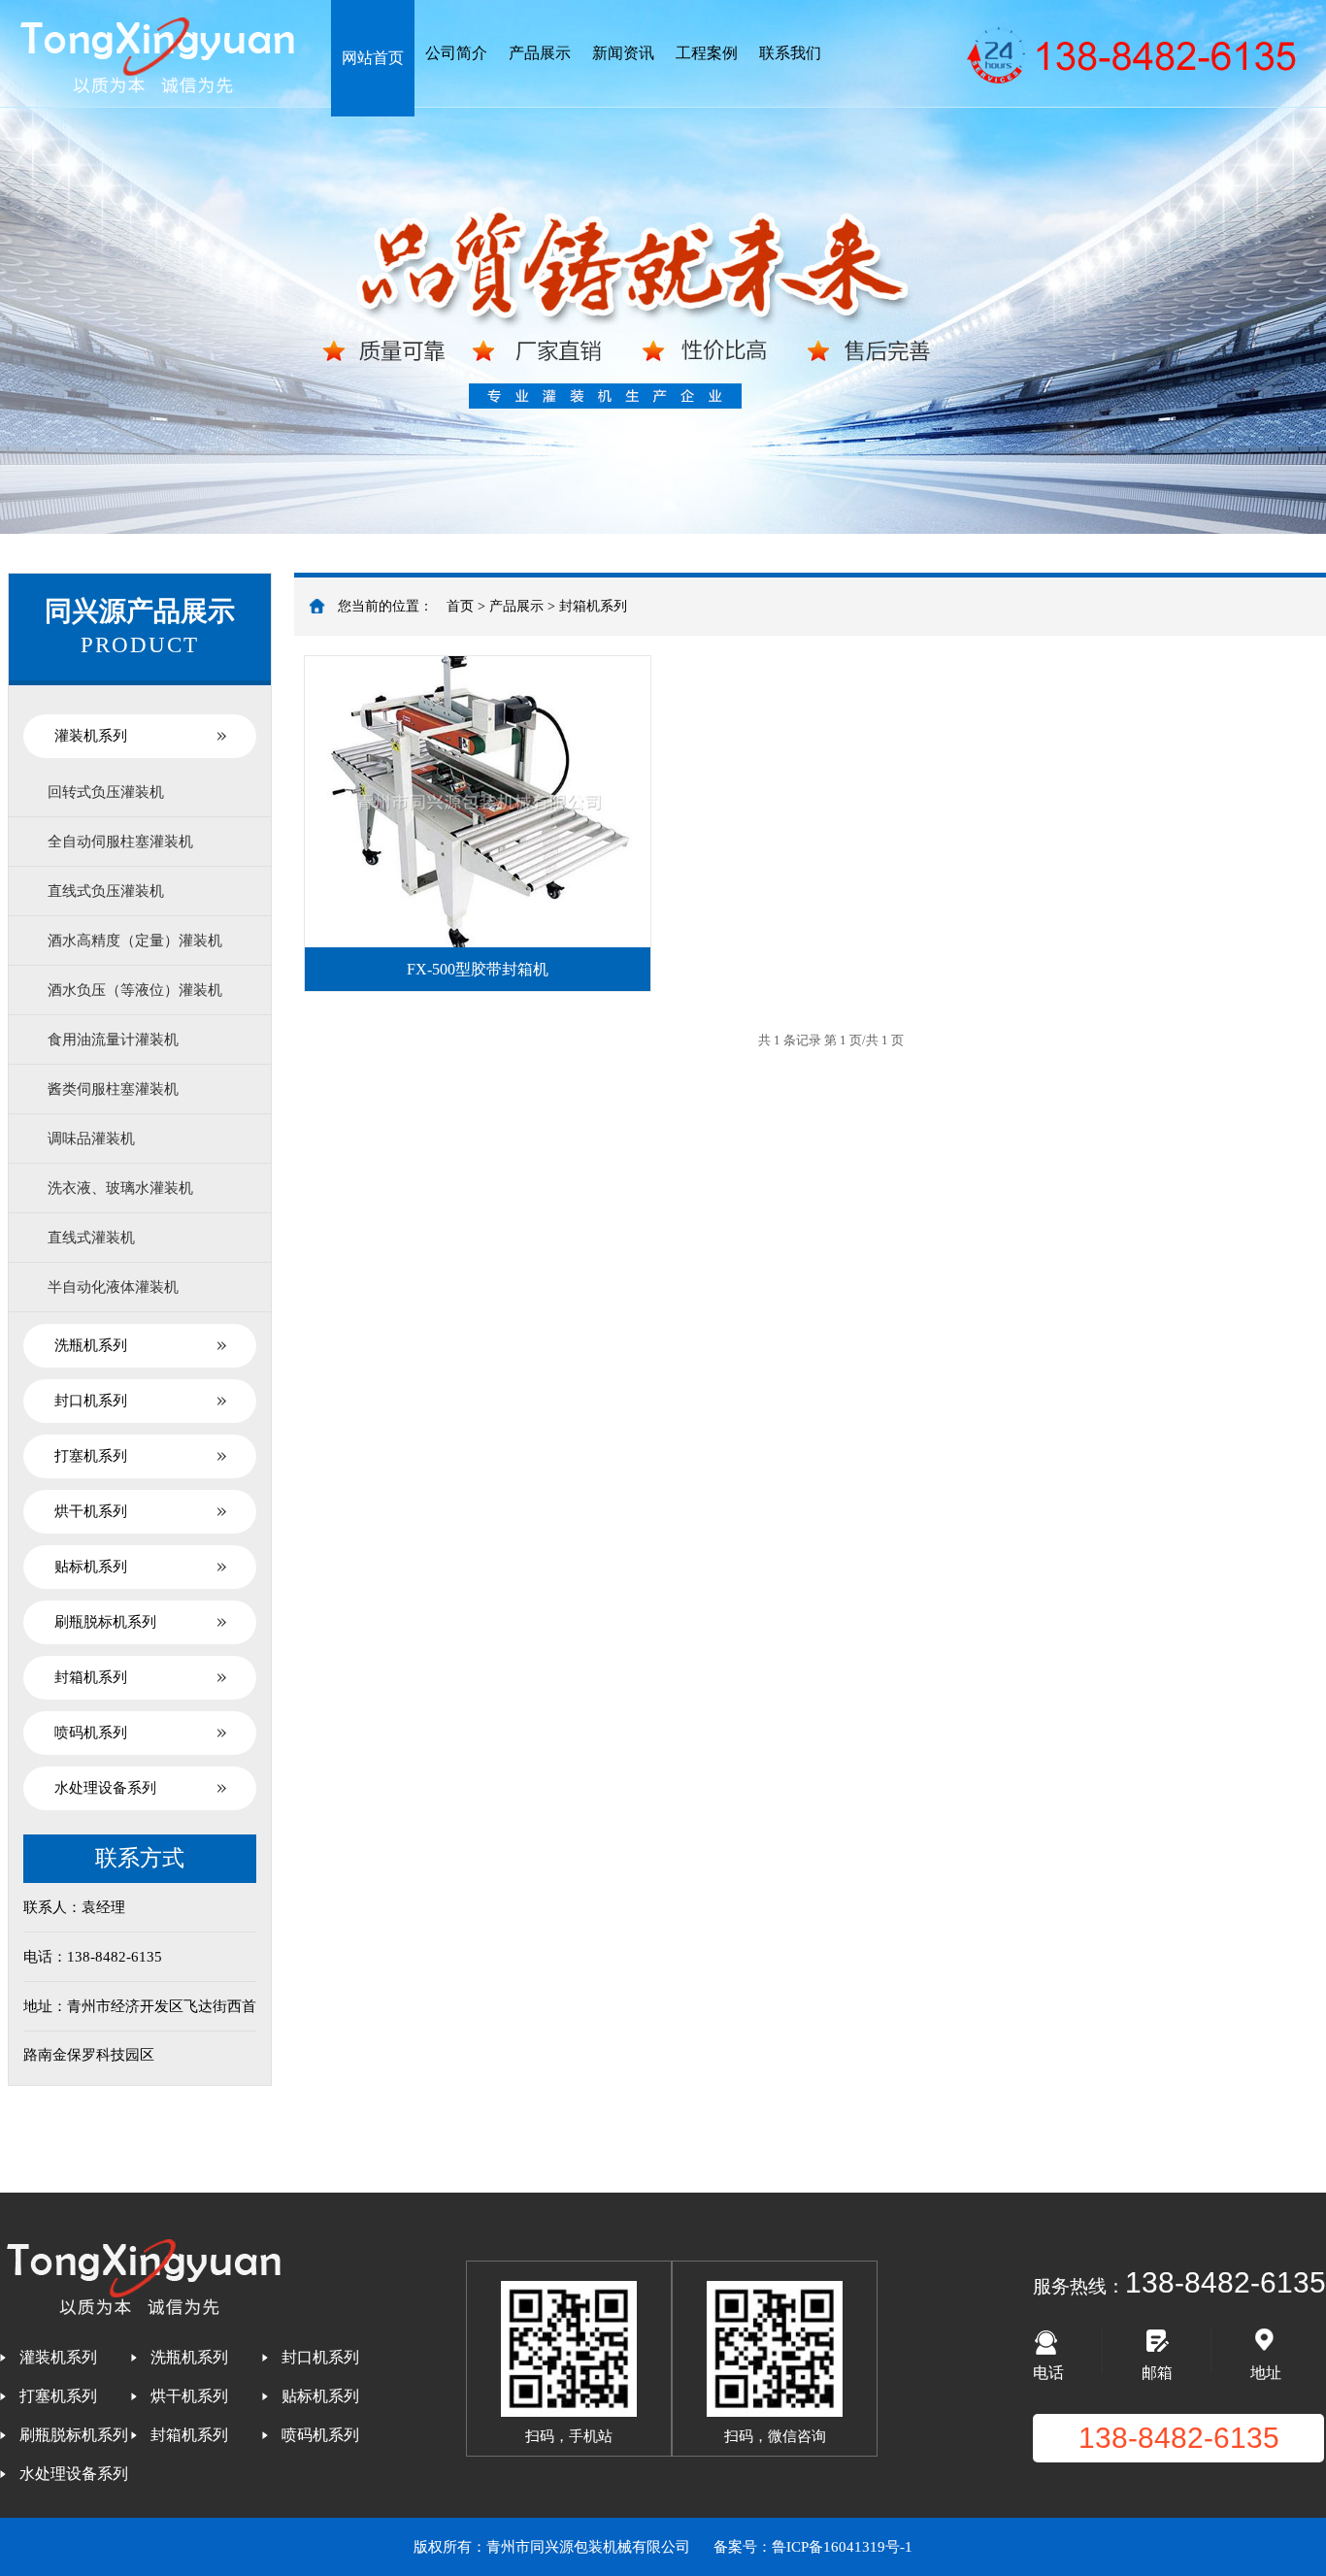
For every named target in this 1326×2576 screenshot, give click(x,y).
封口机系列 (91, 1401)
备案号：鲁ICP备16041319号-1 (813, 2547)
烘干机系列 (91, 1511)
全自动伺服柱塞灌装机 (120, 842)
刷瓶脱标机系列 (105, 1622)
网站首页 (373, 58)
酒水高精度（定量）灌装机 (135, 941)
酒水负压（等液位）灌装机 (135, 990)
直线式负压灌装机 (106, 891)
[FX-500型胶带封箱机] (478, 802)
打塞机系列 (91, 1456)
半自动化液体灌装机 (113, 1287)
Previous (34, 267)
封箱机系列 (91, 1677)
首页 (460, 606)
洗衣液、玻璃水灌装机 (120, 1188)
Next (1292, 267)
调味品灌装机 (91, 1139)
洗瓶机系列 (91, 1345)
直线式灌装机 (91, 1238)
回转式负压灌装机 (106, 792)
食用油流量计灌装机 (113, 1040)
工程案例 (707, 53)
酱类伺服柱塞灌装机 (113, 1089)
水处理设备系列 (105, 1788)
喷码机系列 (91, 1733)
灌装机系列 (91, 736)
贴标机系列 (91, 1567)
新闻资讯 (623, 53)
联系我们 (790, 53)
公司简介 (456, 53)
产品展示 (540, 53)
